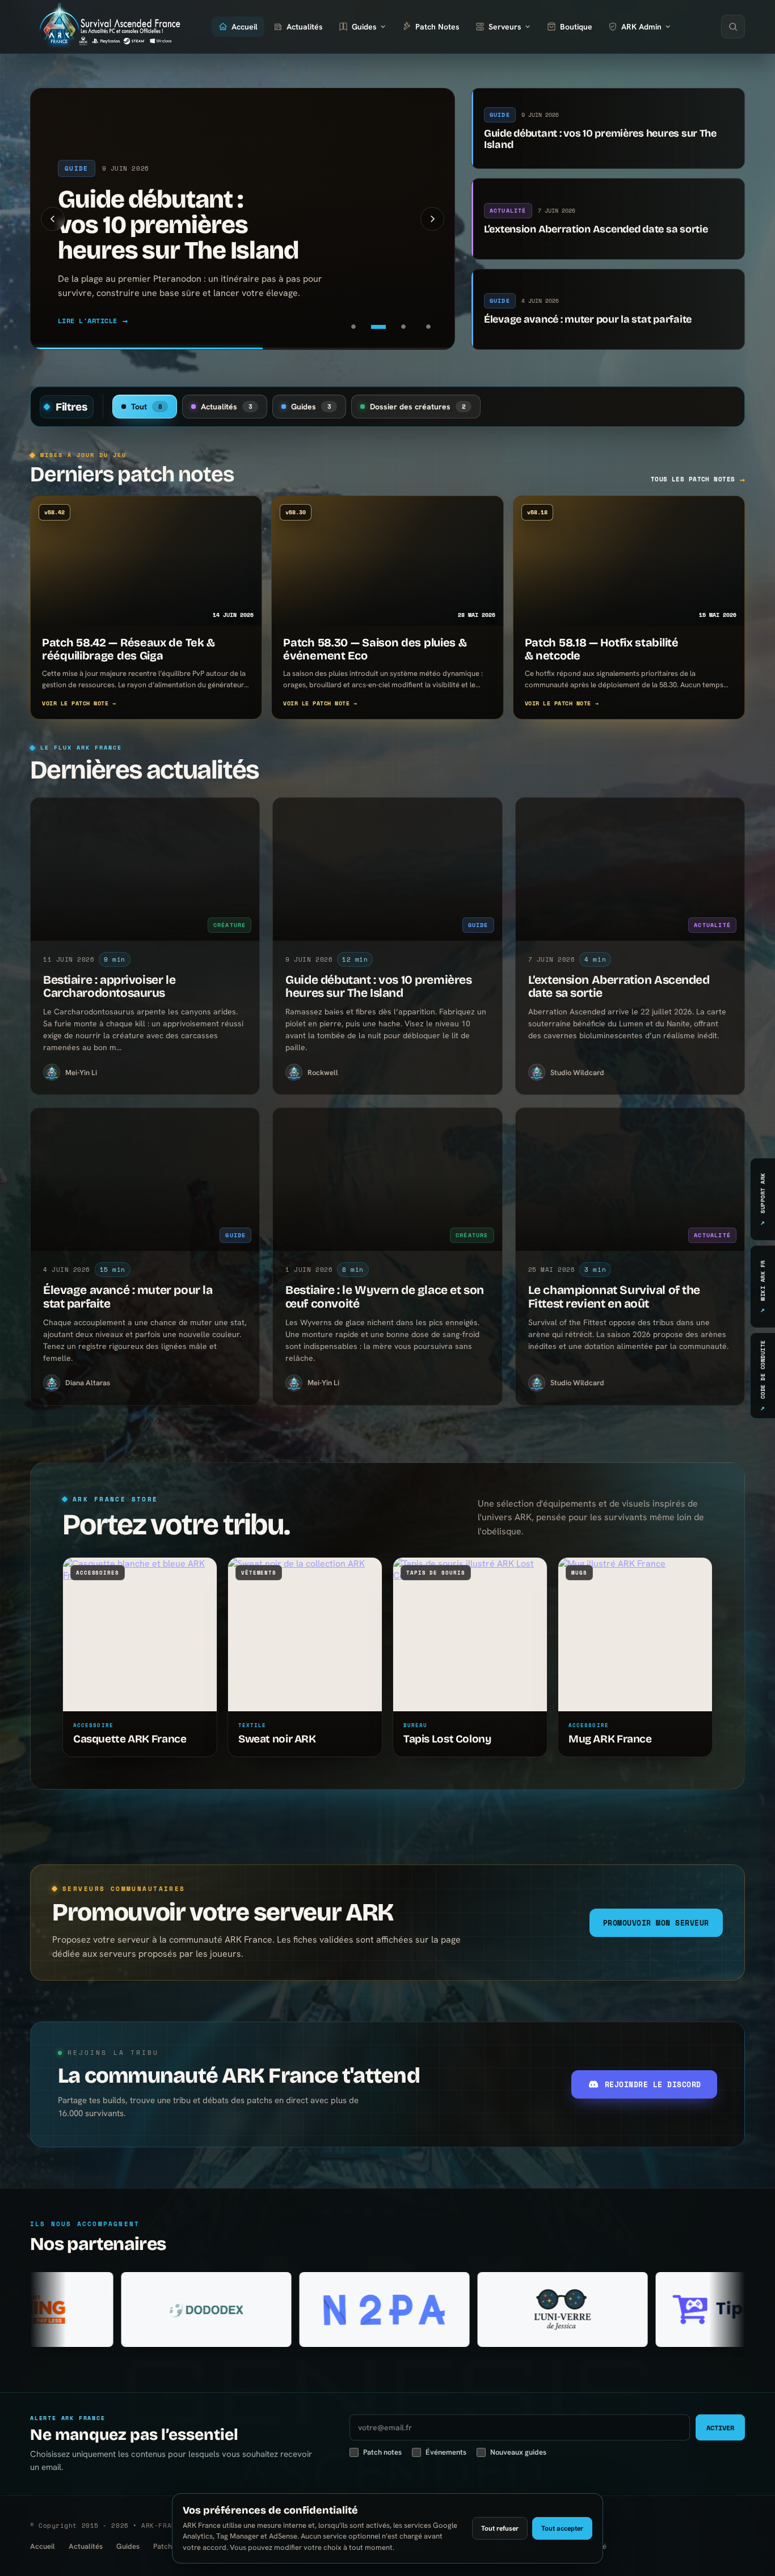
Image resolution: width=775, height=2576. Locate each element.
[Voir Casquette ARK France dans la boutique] (140, 1634)
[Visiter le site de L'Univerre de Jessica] (361, 2309)
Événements (446, 2452)
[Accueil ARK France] (108, 27)
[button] (53, 219)
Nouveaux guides (518, 2452)
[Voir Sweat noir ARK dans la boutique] (305, 1634)
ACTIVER (720, 2428)
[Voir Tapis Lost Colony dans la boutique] (470, 1634)
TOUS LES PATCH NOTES (698, 479)
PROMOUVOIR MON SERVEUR (656, 1923)
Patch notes (382, 2452)
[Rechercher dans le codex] (733, 27)
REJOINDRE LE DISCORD (653, 2084)
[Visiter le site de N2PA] (183, 2309)
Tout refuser (500, 2528)
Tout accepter (562, 2528)
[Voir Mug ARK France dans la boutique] (635, 1634)
